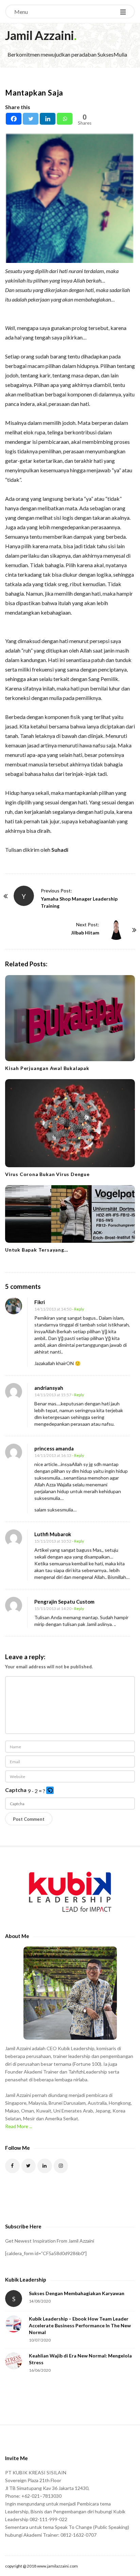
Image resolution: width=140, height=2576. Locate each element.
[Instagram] (61, 2166)
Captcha (16, 1790)
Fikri (40, 1302)
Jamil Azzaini (40, 35)
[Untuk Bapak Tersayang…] (70, 1214)
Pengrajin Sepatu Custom (64, 1602)
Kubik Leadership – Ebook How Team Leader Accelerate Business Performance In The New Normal (80, 2325)
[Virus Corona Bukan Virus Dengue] (70, 1123)
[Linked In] (45, 2166)
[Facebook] (14, 119)
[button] (50, 1791)
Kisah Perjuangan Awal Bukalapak (47, 1068)
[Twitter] (31, 119)
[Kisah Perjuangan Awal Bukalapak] (70, 1018)
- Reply (78, 1309)
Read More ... (19, 2126)
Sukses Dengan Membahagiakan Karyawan (77, 2293)
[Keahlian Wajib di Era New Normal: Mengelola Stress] (14, 2361)
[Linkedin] (48, 119)
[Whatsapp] (65, 119)
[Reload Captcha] (50, 1790)
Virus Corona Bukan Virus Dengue (47, 1174)
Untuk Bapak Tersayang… (37, 1250)
